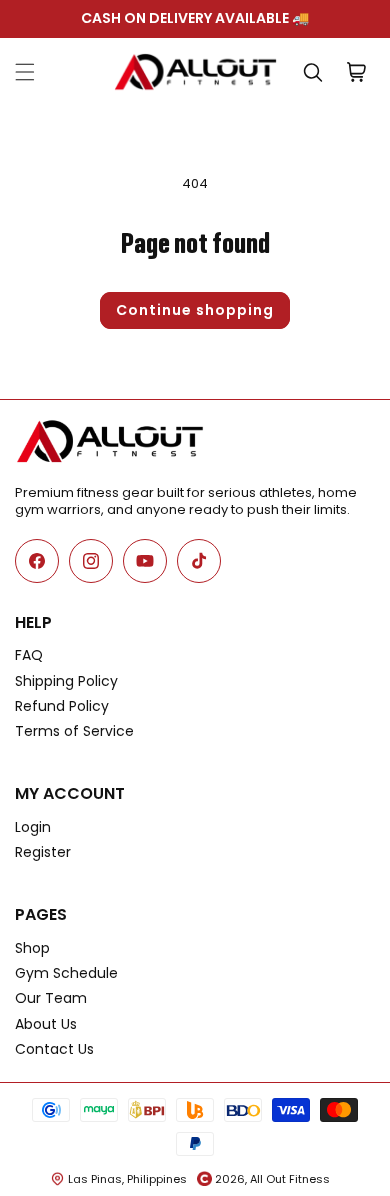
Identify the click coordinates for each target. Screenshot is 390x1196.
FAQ (29, 655)
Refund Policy (62, 706)
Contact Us (54, 1049)
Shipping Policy (66, 681)
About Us (46, 1024)
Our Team (51, 998)
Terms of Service (74, 731)
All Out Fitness (290, 1179)
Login (33, 827)
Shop (32, 948)
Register (43, 852)
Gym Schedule (66, 973)
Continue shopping (195, 310)
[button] (25, 72)
